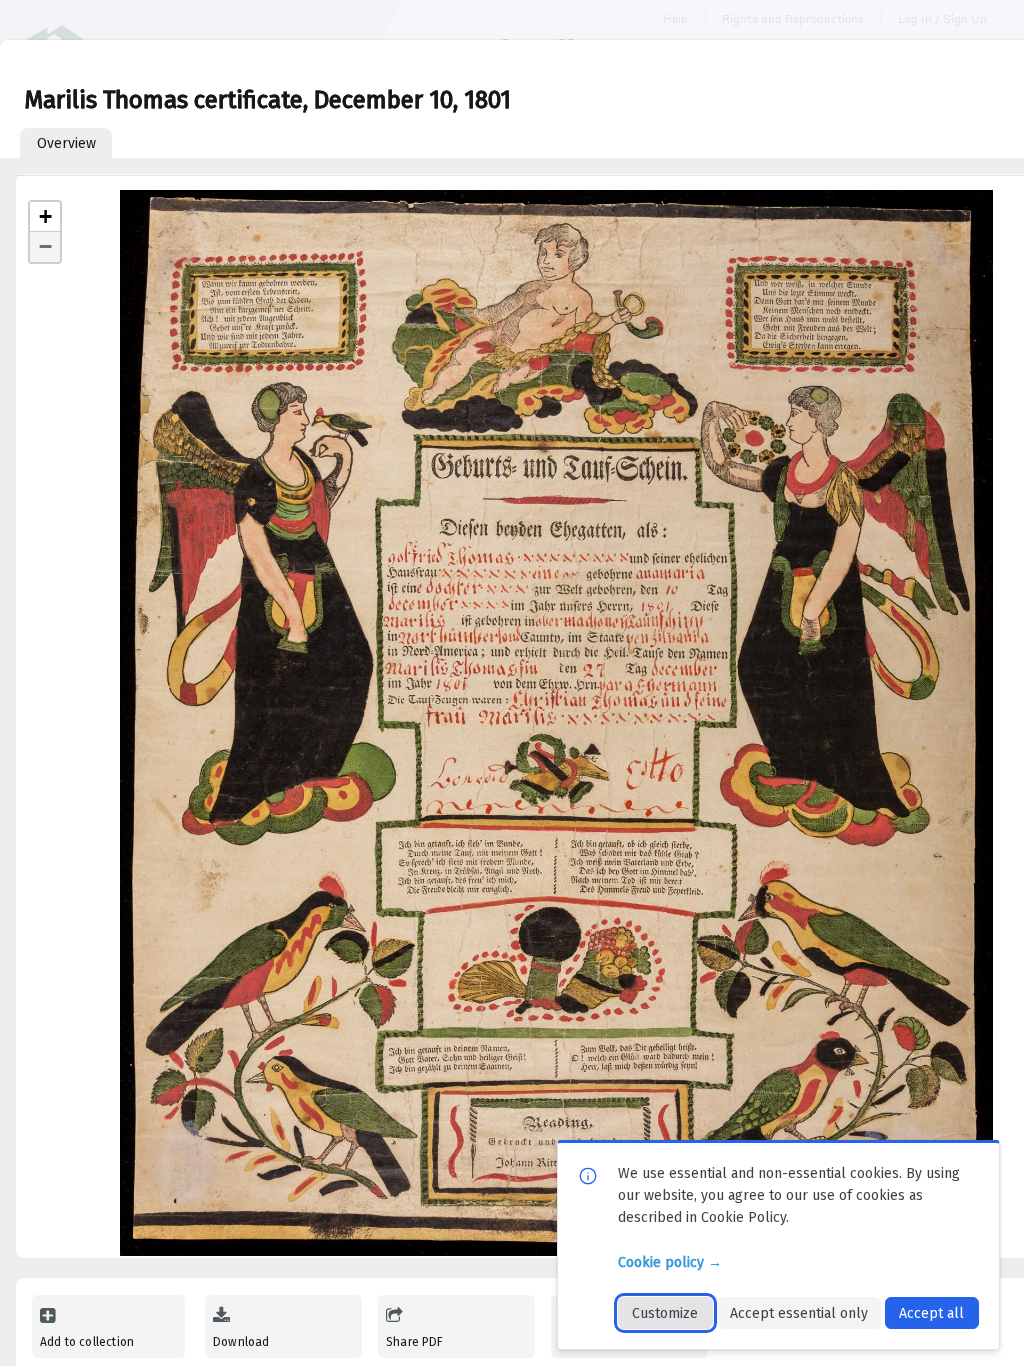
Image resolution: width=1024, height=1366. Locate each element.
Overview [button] (66, 143)
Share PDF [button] (415, 1342)
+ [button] (45, 216)
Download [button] (241, 1342)
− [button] (45, 246)
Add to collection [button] (87, 1342)
